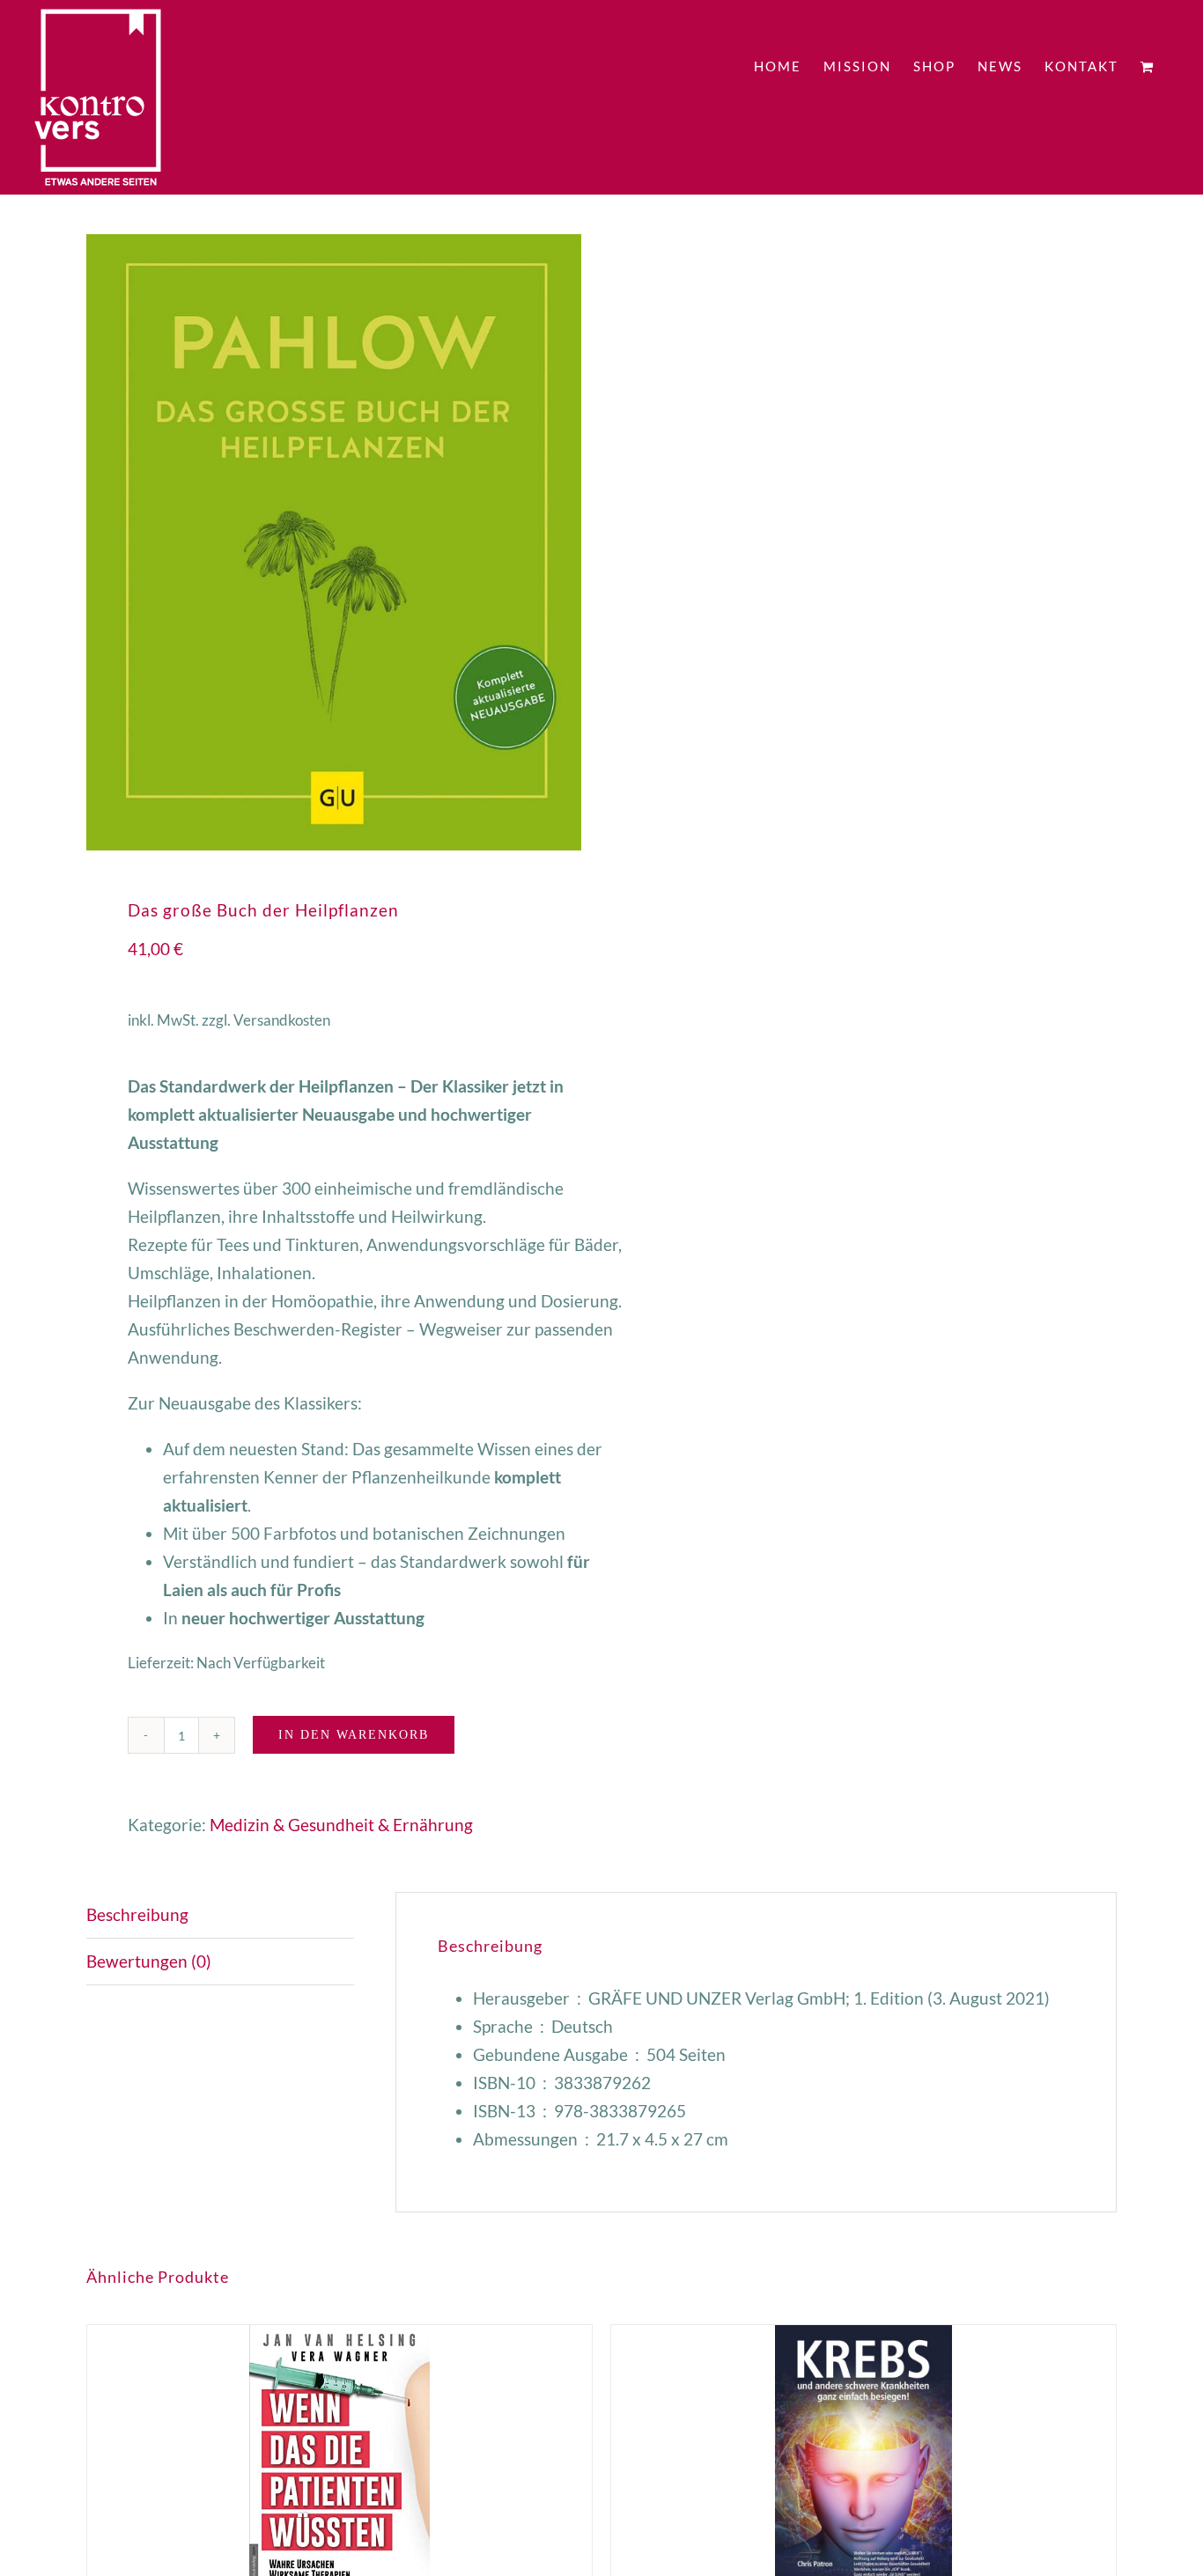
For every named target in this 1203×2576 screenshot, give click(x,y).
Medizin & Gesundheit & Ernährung (341, 1825)
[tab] (220, 1915)
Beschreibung (137, 1914)
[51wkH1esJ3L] (334, 542)
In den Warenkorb (354, 1735)
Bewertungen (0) (149, 1961)
